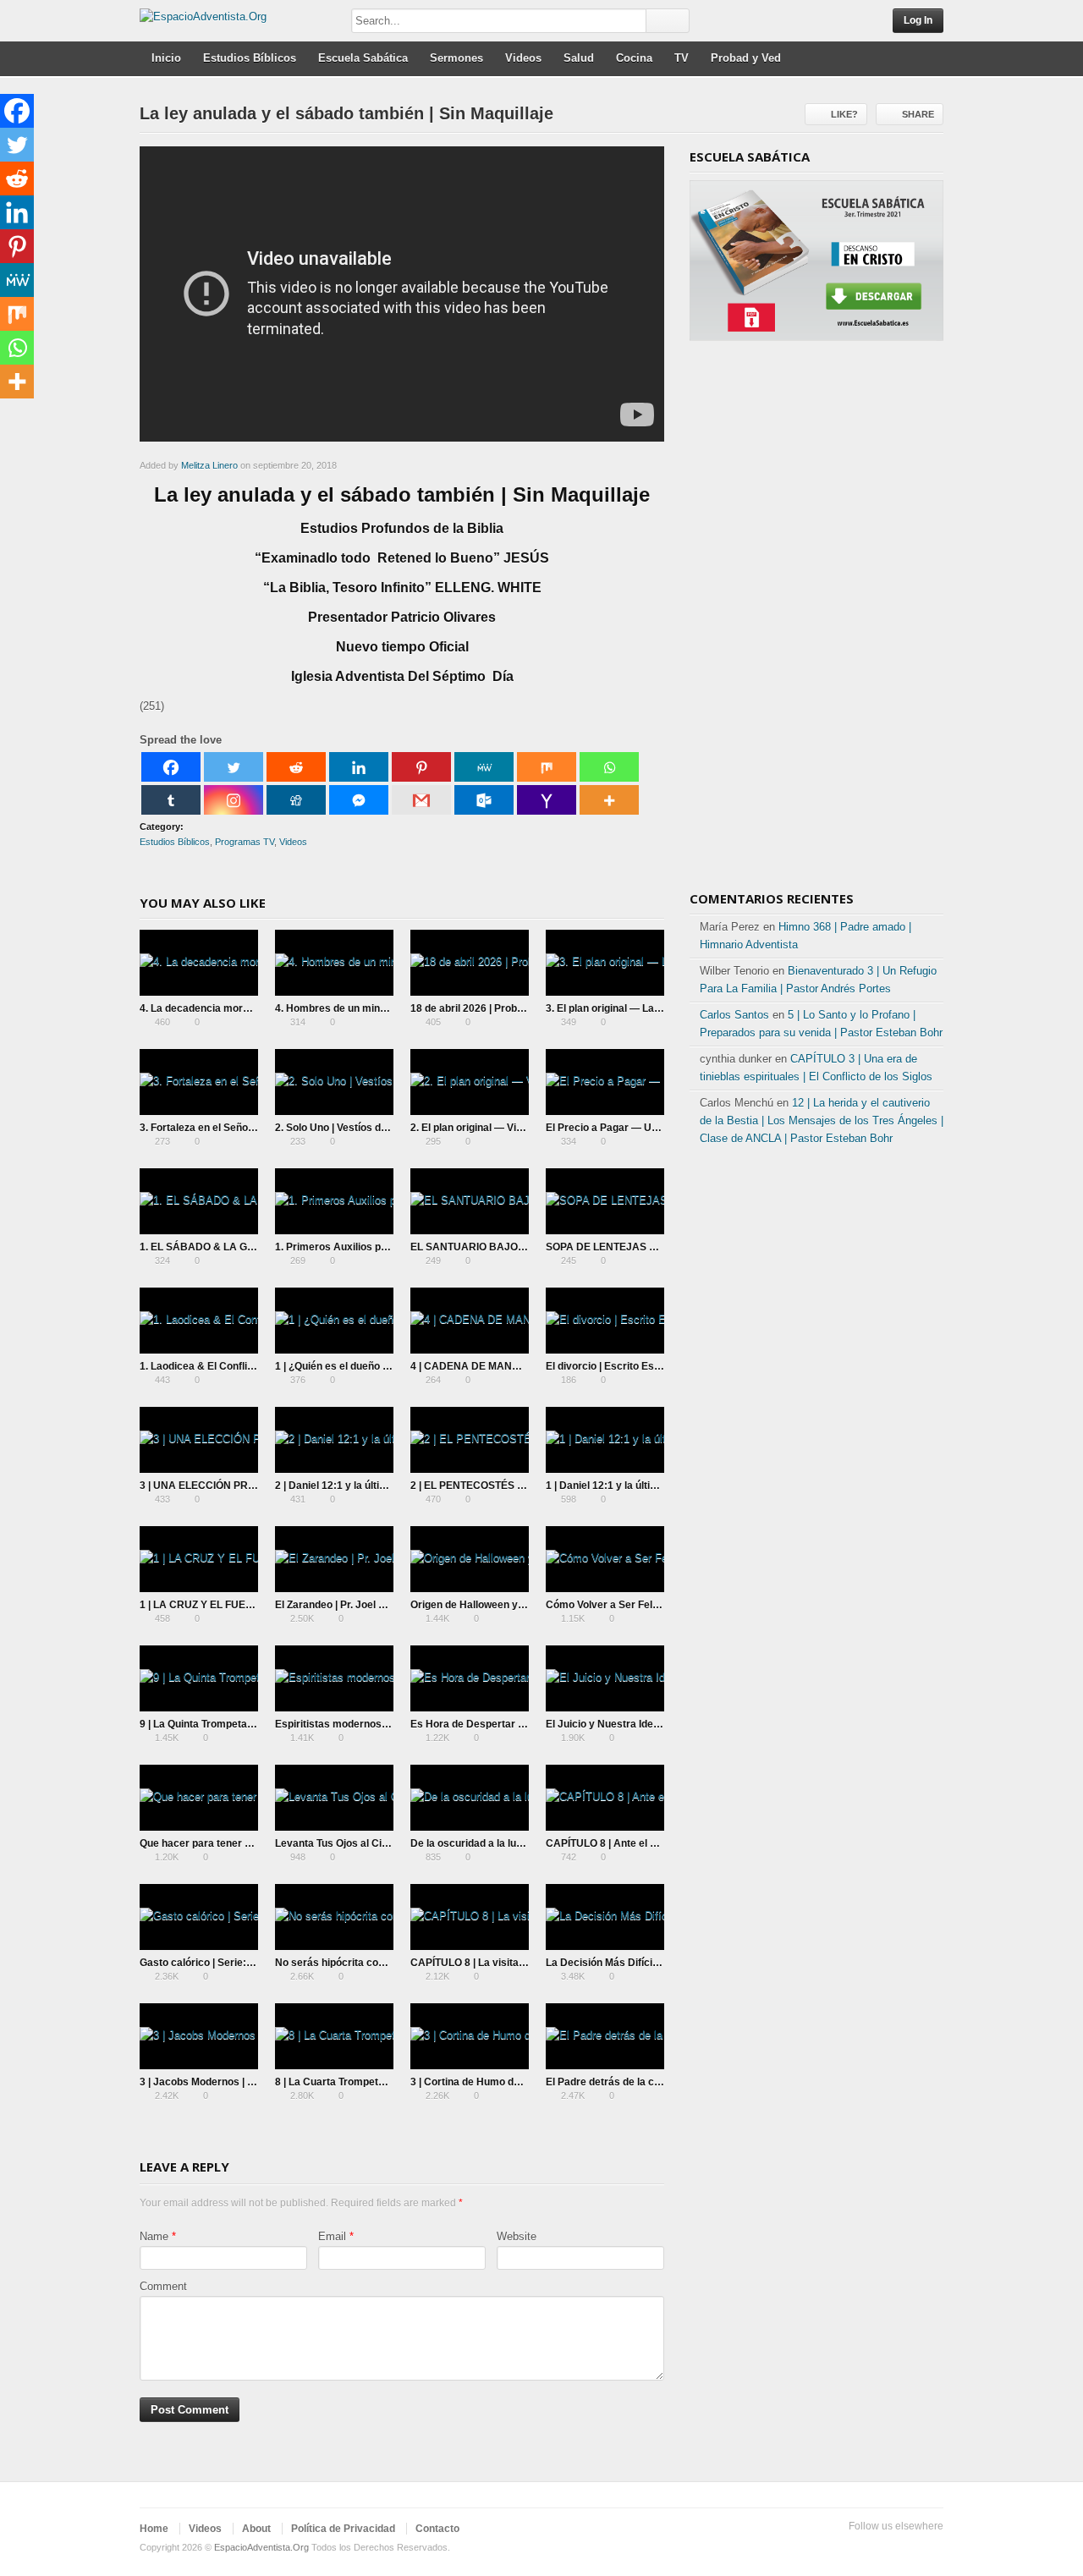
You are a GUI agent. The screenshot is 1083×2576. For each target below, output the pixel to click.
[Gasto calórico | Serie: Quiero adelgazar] (199, 1917)
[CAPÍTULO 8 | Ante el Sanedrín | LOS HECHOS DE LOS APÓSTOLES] (605, 1798)
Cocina (634, 58)
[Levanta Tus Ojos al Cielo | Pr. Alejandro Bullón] (334, 1798)
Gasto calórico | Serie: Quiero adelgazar (235, 1963)
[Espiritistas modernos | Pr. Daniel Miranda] (334, 1678)
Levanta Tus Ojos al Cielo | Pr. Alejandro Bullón (387, 1843)
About (256, 2529)
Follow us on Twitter (852, 2548)
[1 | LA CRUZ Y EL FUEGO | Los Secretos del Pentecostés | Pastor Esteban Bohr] (199, 1559)
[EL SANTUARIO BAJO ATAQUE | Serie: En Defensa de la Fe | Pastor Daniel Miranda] (470, 1201)
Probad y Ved (746, 58)
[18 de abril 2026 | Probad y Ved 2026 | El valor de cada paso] (470, 963)
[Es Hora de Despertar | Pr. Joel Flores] (470, 1678)
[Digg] (296, 800)
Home (154, 2529)
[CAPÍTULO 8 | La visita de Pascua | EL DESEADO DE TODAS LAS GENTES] (470, 1917)
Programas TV (245, 842)
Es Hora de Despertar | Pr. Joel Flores (501, 1724)
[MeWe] (484, 767)
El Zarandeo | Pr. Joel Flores (342, 1605)
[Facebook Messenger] (359, 800)
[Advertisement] (816, 622)
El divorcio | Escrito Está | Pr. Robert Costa (648, 1366)
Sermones (456, 58)
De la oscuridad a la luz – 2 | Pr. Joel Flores (512, 1843)
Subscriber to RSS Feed (933, 2548)
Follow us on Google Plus (906, 2548)
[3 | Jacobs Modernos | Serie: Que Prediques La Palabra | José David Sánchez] (199, 2036)
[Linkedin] (359, 767)
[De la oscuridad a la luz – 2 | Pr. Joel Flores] (470, 1798)
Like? (844, 114)
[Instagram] (234, 800)
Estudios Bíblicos (250, 58)
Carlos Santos (734, 1015)
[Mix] (547, 767)
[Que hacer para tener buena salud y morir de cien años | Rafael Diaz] (199, 1798)
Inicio (166, 58)
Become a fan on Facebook (879, 2548)
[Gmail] (421, 800)
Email (332, 2236)
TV (682, 58)
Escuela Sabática (363, 58)
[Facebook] (171, 767)
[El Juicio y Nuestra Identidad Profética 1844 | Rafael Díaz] (605, 1678)
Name (154, 2236)
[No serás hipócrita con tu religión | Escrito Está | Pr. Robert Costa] (334, 1917)
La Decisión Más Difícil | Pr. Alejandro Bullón (651, 1963)
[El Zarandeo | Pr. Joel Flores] (334, 1559)
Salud (579, 58)
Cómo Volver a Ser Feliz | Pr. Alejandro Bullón (654, 1605)
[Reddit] (296, 767)
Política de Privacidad (343, 2529)
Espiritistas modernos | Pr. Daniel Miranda (376, 1724)
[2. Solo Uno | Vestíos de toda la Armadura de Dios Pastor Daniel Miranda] (334, 1082)
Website (517, 2236)
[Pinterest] (421, 767)
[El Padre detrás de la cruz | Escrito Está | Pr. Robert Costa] (605, 2036)
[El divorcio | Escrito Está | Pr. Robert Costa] (605, 1321)
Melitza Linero (209, 465)
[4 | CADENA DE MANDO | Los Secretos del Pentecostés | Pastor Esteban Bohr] (470, 1321)
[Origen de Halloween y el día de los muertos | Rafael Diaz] (470, 1559)
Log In (918, 20)
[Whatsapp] (609, 767)
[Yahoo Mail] (547, 800)
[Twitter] (234, 767)
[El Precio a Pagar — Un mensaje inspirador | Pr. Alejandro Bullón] (605, 1082)
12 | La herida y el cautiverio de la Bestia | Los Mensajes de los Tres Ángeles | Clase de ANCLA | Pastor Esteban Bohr (822, 1120)
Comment (163, 2286)
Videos (523, 58)
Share (918, 114)
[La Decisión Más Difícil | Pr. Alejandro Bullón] (605, 1917)
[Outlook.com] (484, 800)
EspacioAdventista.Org (261, 2547)
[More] (609, 800)
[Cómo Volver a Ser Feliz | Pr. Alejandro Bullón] (605, 1559)
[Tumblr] (171, 800)
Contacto (437, 2529)
